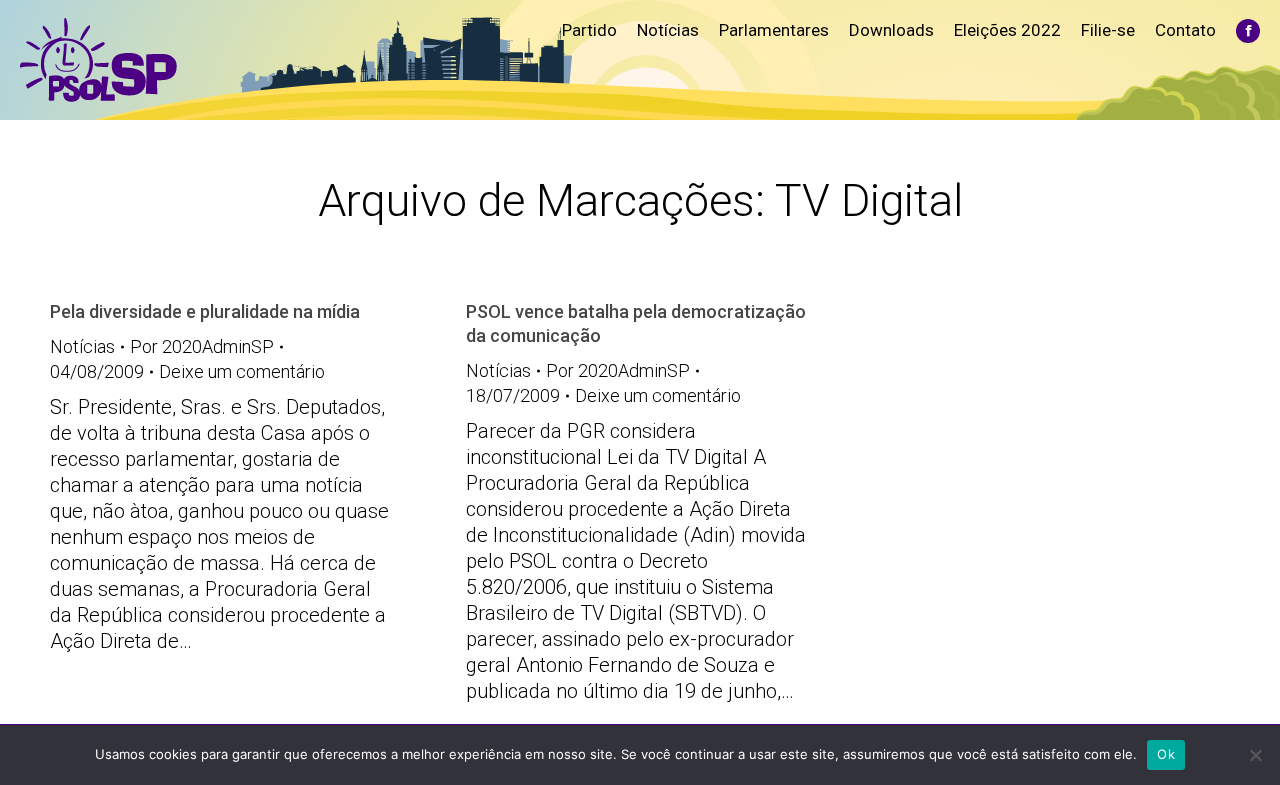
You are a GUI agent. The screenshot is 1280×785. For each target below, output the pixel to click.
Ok (1166, 754)
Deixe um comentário (242, 371)
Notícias (82, 346)
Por (202, 346)
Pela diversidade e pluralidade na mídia (205, 311)
